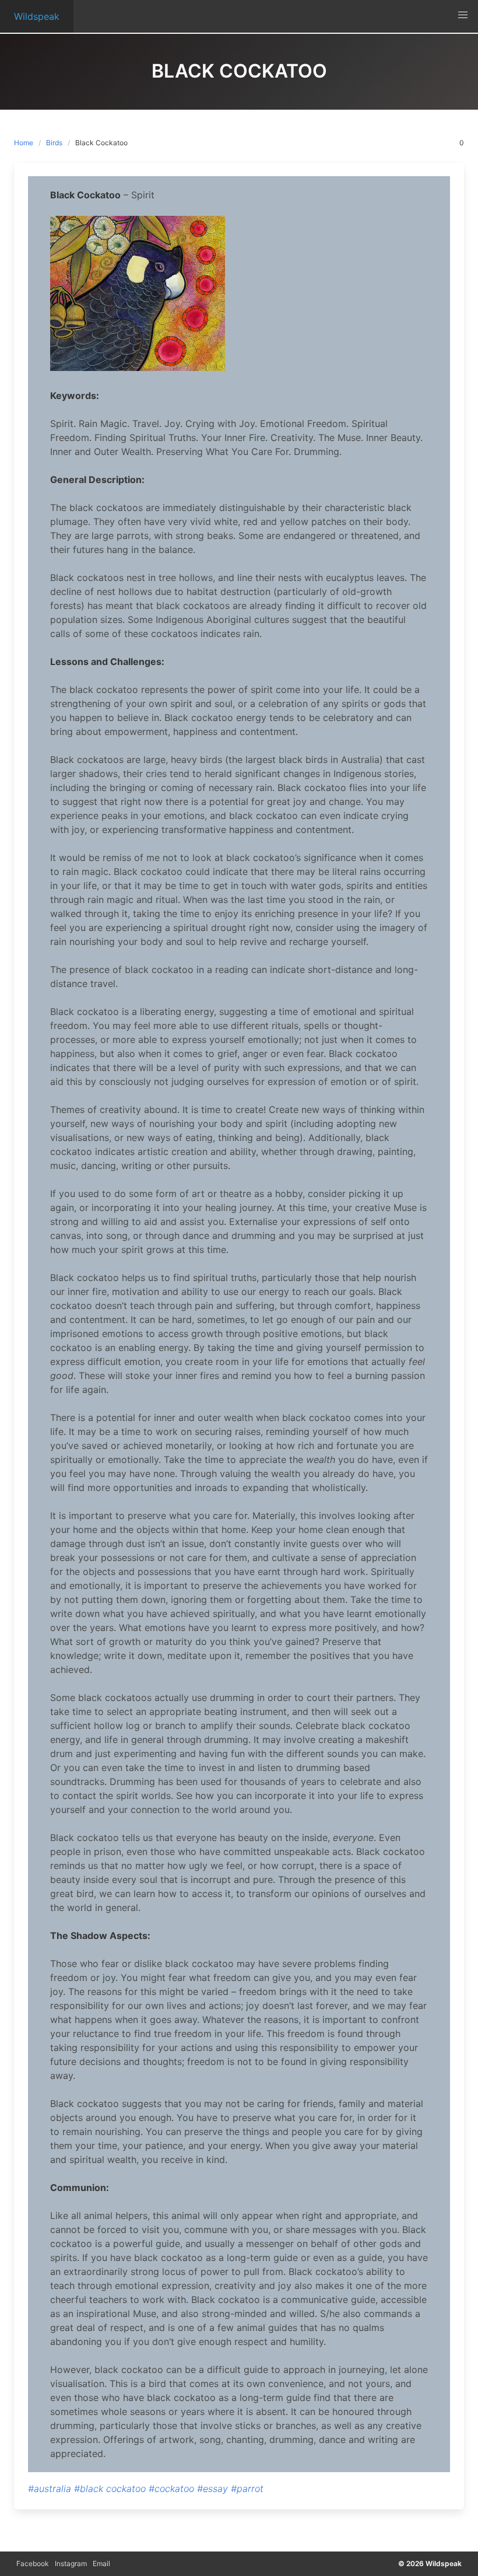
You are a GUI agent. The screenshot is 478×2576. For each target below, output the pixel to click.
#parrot (247, 2488)
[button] (463, 15)
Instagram (71, 2563)
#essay (212, 2488)
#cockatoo (171, 2488)
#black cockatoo (110, 2488)
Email (101, 2563)
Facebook (33, 2563)
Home (24, 143)
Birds (54, 143)
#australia (50, 2488)
